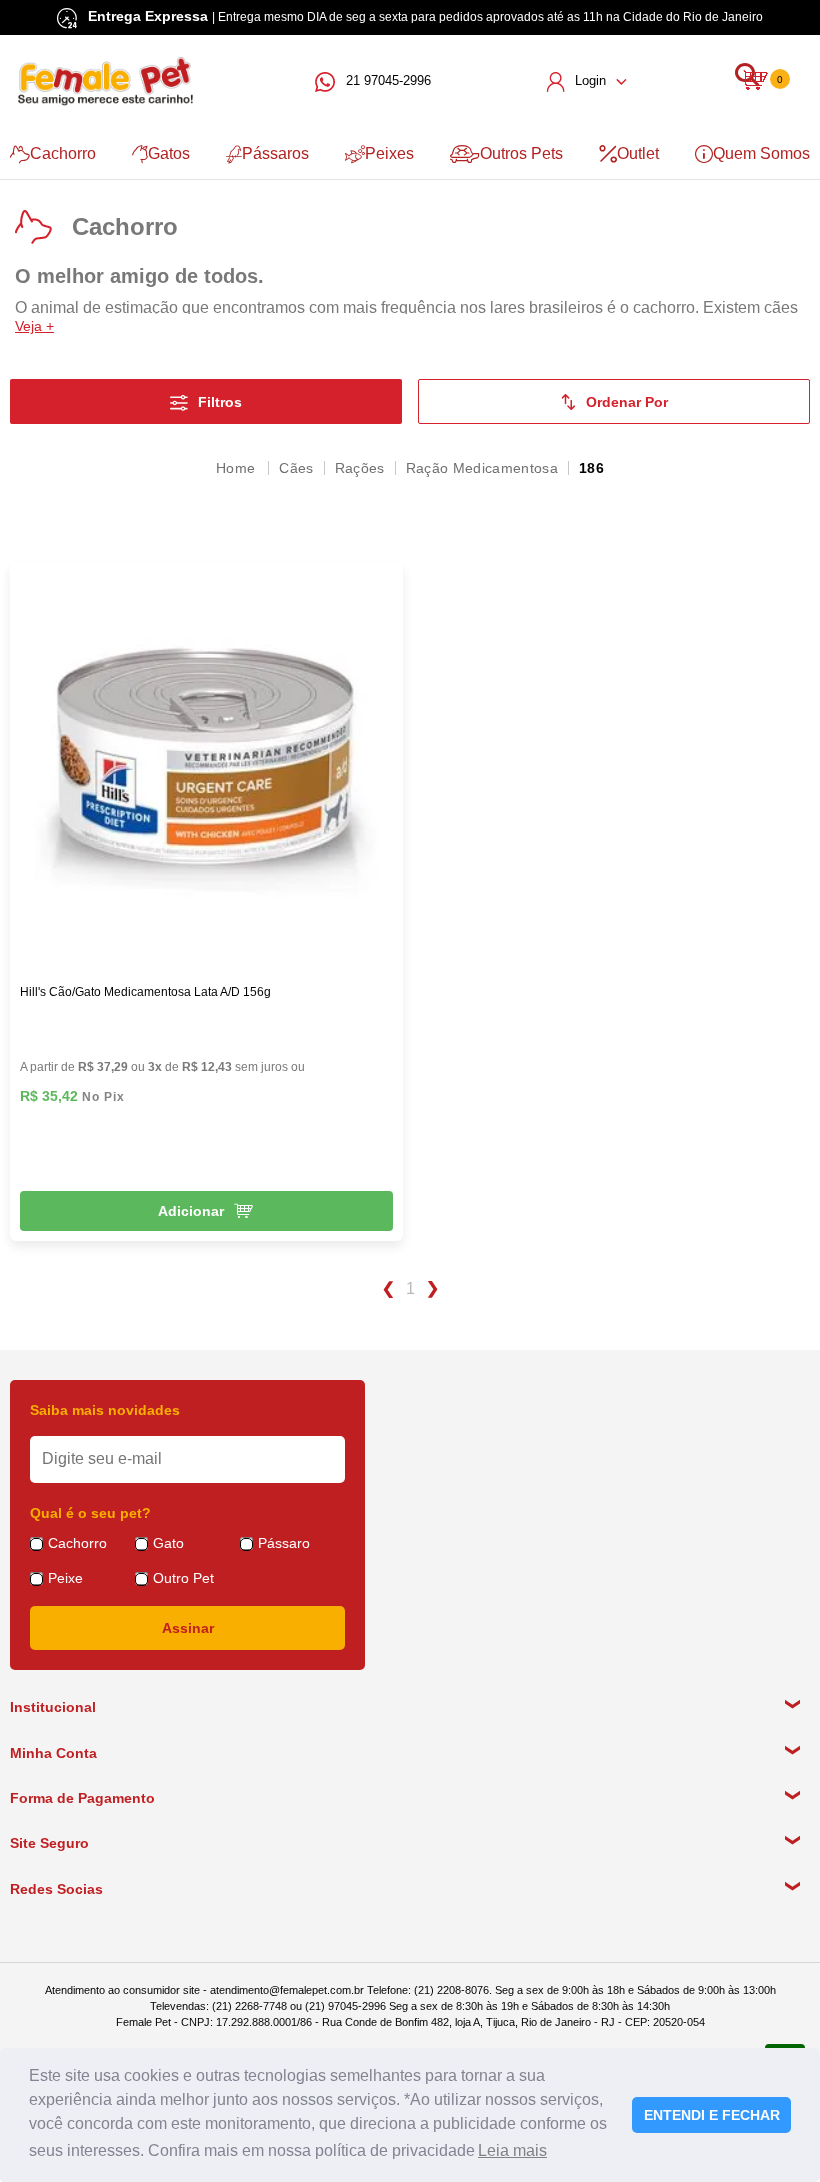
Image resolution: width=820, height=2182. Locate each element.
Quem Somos (761, 153)
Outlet (638, 153)
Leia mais (512, 2150)
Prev (387, 1289)
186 (591, 468)
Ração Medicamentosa (482, 468)
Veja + (34, 326)
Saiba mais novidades (105, 1410)
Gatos (169, 153)
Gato (168, 1543)
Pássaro (284, 1543)
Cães (296, 468)
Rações (360, 468)
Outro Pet (183, 1578)
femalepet (237, 468)
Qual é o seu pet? (90, 1513)
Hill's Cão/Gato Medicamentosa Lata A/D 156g (145, 992)
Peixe (65, 1578)
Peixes (389, 153)
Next (433, 1289)
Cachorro (63, 153)
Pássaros (275, 153)
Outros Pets (521, 153)
